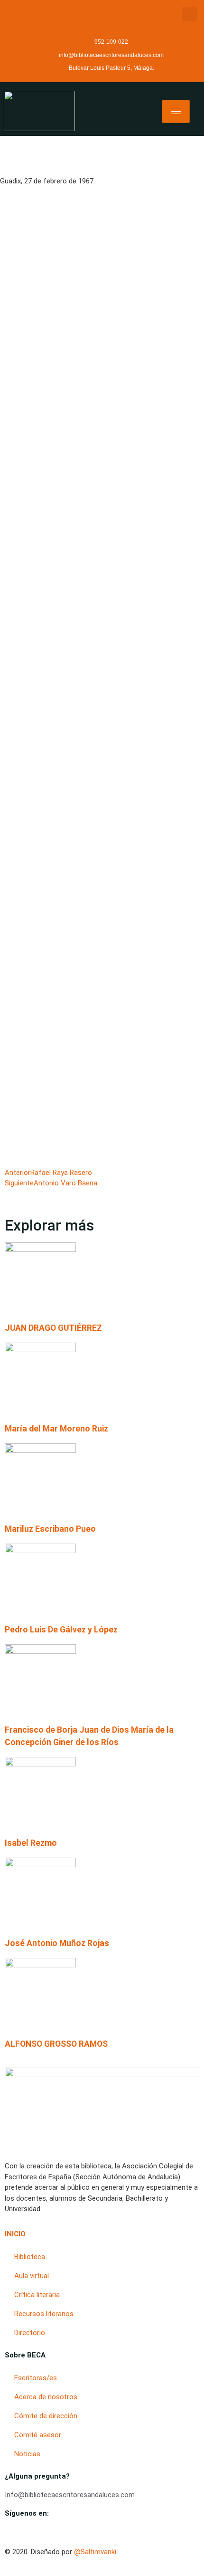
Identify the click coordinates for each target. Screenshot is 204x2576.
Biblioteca (30, 2257)
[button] (190, 14)
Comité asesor (38, 2435)
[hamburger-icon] (176, 111)
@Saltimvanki (95, 2552)
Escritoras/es (36, 2378)
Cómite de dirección (46, 2416)
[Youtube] (8, 2532)
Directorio (30, 2333)
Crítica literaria (37, 2295)
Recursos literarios (44, 2314)
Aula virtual (32, 2276)
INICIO (15, 2234)
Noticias (27, 2454)
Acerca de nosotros (46, 2397)
